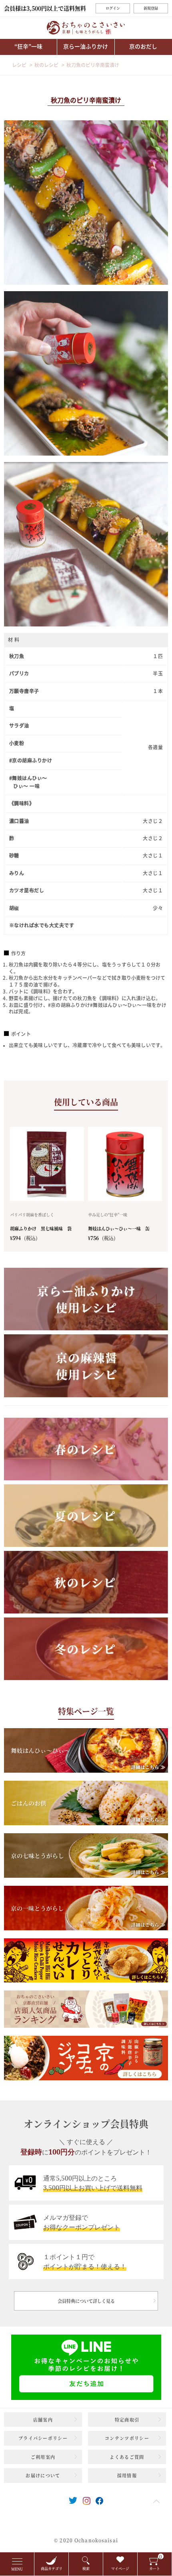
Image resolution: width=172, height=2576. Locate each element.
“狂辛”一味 (28, 47)
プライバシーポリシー (43, 2438)
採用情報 (127, 2475)
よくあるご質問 (127, 2457)
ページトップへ (156, 2501)
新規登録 (151, 8)
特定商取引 (127, 2420)
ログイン (113, 8)
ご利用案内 (43, 2457)
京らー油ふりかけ (86, 47)
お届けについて (43, 2475)
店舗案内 (43, 2420)
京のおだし (143, 47)
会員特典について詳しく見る (86, 2301)
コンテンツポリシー (127, 2438)
